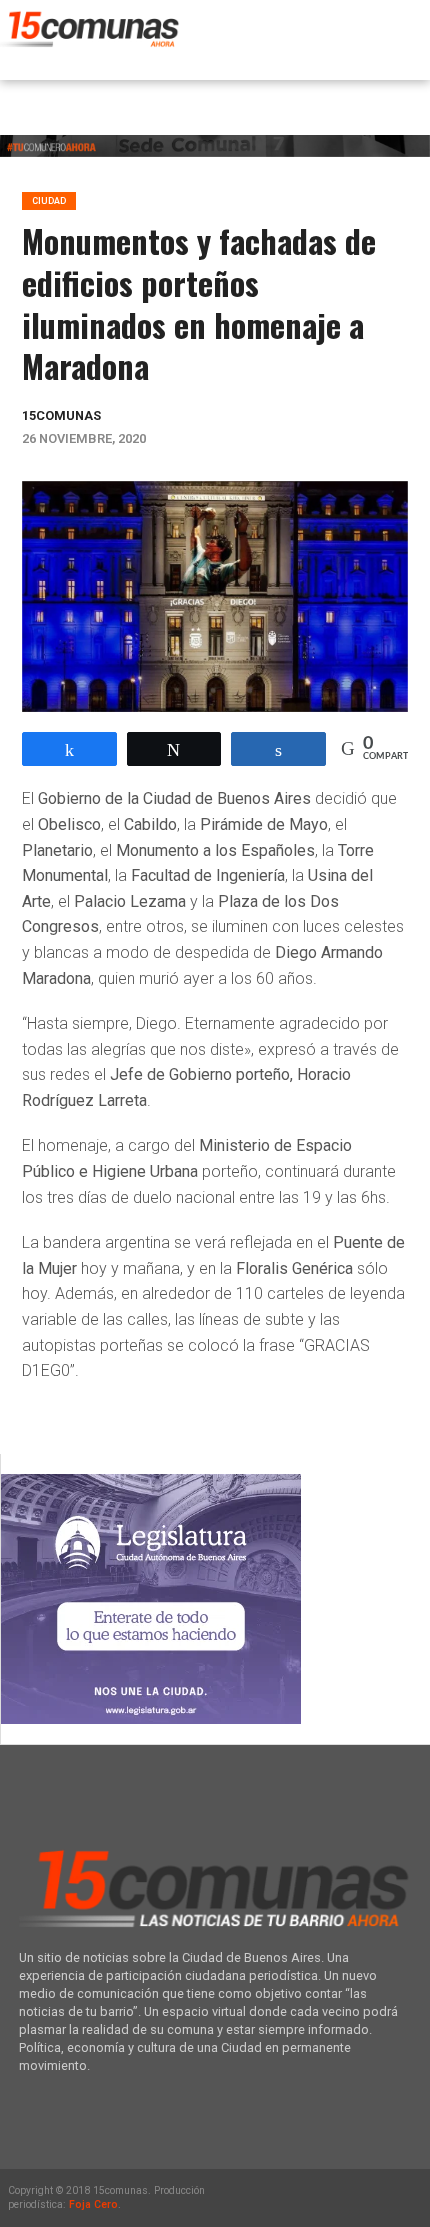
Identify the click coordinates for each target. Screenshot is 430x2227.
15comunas (61, 415)
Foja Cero (93, 2204)
